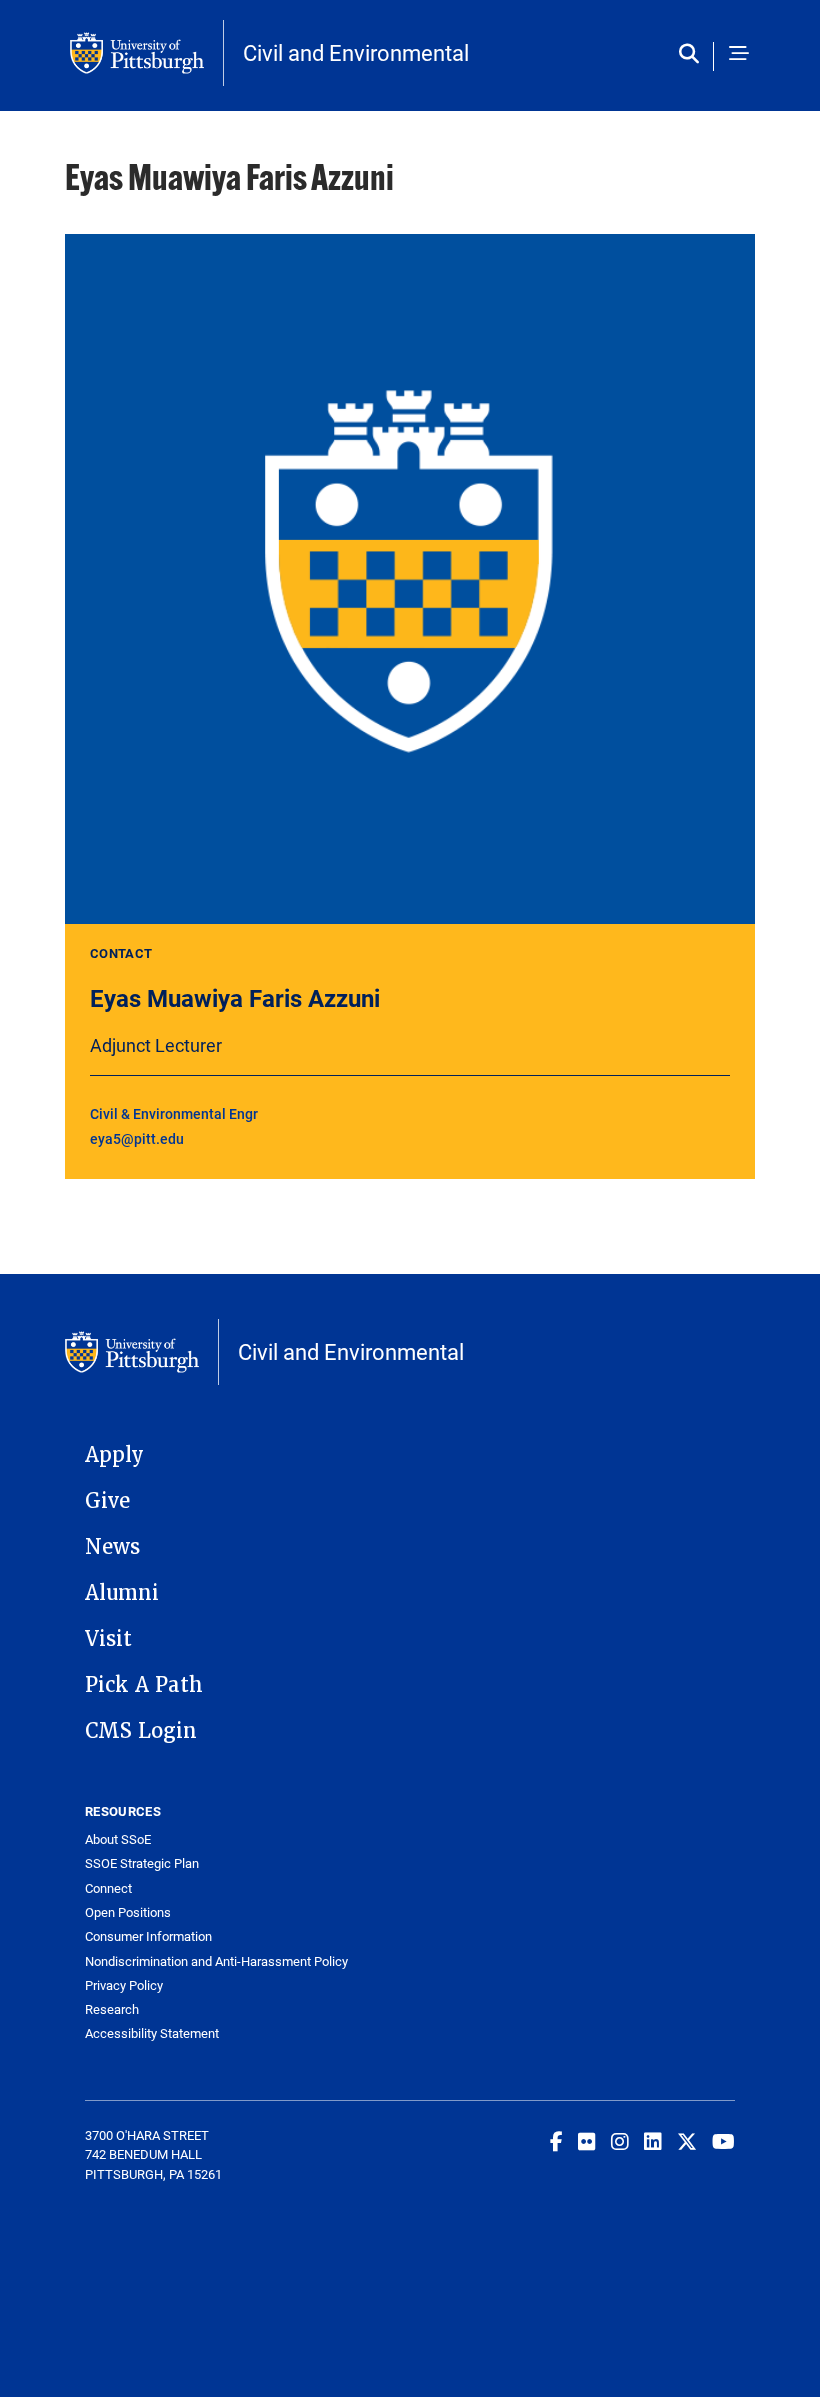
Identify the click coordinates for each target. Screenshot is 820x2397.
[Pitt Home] (147, 53)
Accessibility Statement (152, 2033)
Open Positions (128, 1912)
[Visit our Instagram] (620, 2141)
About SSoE (118, 1839)
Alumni (122, 1593)
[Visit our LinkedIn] (653, 2141)
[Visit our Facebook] (556, 2141)
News (112, 1547)
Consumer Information (148, 1936)
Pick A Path (144, 1685)
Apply (114, 1455)
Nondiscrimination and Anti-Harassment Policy (216, 1961)
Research (112, 2009)
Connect (108, 1888)
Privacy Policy (124, 1985)
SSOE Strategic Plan (142, 1863)
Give (107, 1501)
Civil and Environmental (356, 53)
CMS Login (141, 1731)
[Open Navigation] (739, 55)
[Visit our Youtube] (723, 2141)
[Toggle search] (693, 55)
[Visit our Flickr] (587, 2141)
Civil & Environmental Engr (174, 1113)
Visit (108, 1639)
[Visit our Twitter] (687, 2141)
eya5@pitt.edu (137, 1138)
